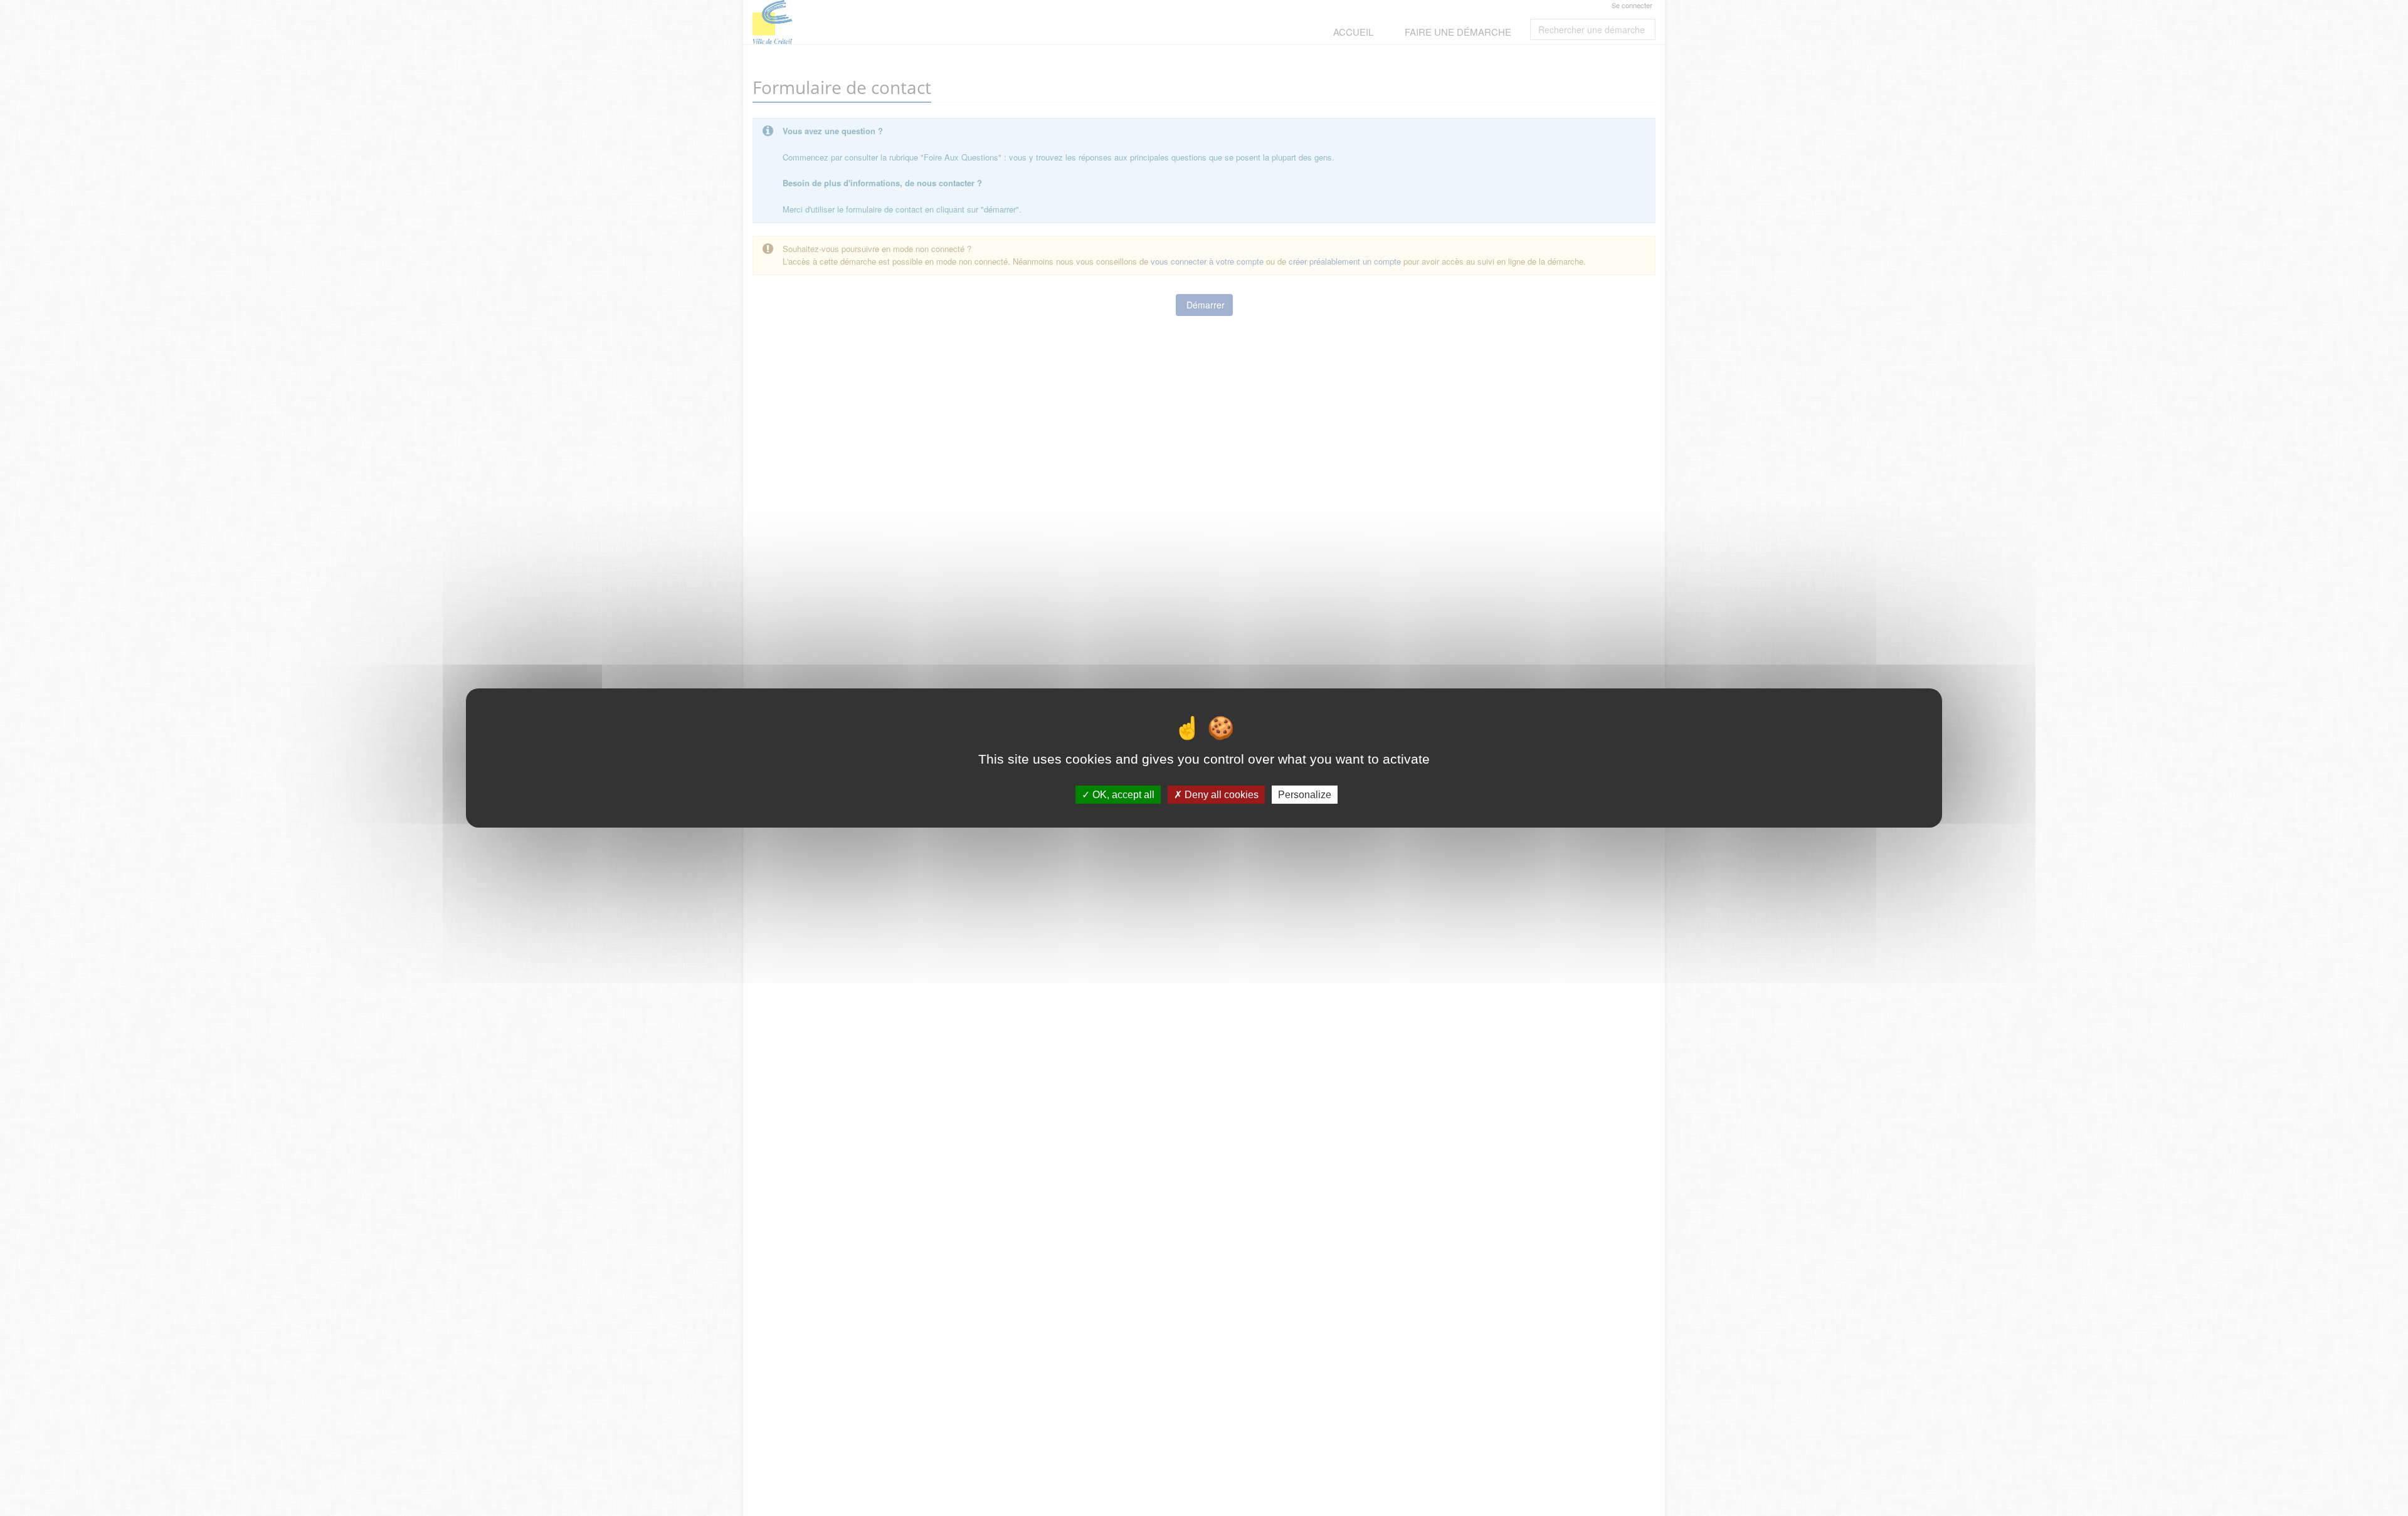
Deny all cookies (1220, 795)
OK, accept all (1122, 795)
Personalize (1305, 795)
